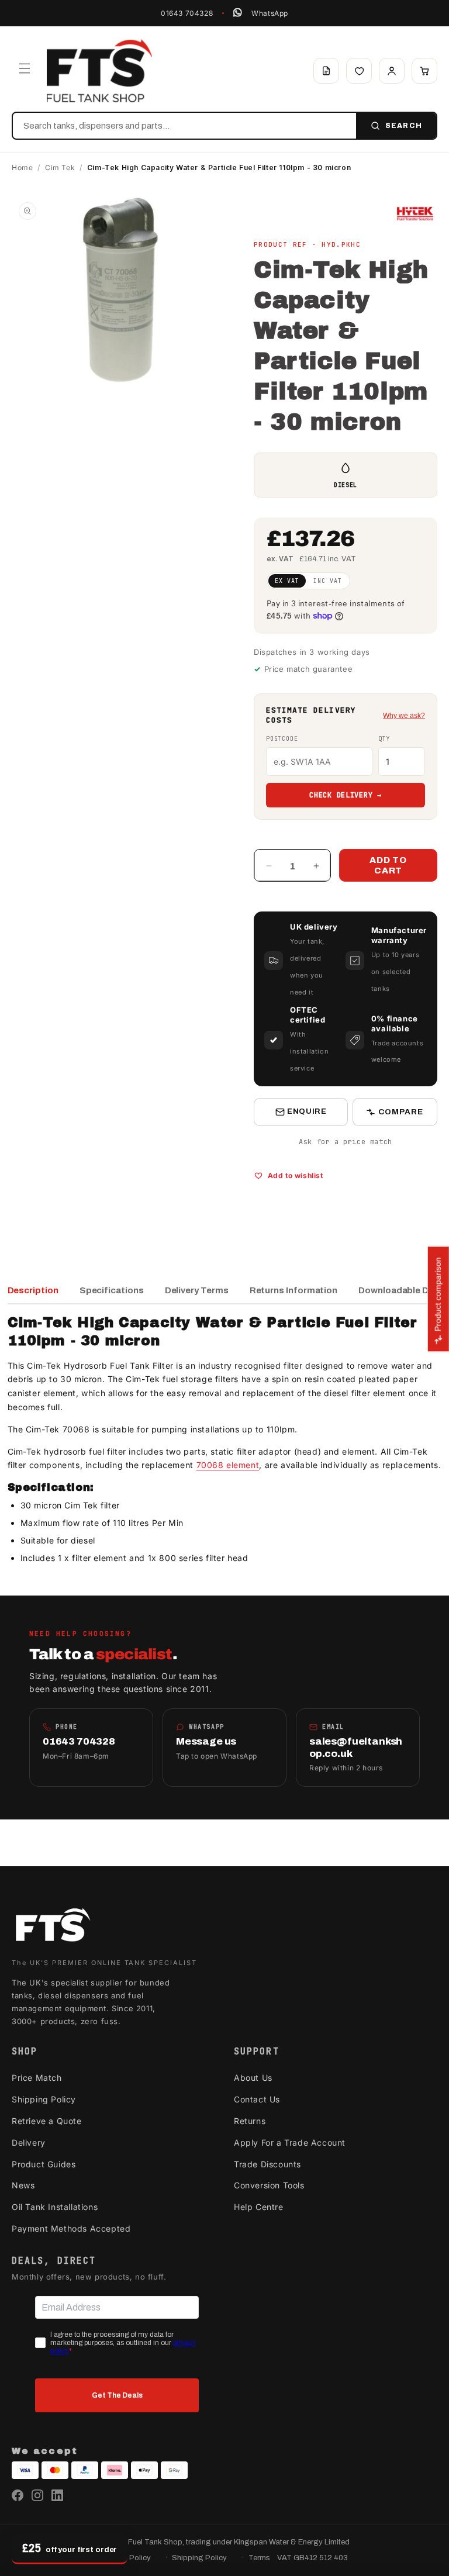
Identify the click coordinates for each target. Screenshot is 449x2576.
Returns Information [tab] (294, 1290)
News (23, 2185)
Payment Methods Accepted (71, 2228)
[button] (25, 68)
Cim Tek (60, 168)
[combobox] (184, 126)
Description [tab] (33, 1290)
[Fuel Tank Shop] (53, 1927)
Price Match (37, 2078)
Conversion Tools (269, 2185)
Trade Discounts (267, 2164)
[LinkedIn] (57, 2495)
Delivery (29, 2142)
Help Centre (259, 2207)
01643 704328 (187, 13)
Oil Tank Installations (55, 2207)
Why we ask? (404, 716)
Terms (259, 2558)
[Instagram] (37, 2495)
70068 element (228, 1465)
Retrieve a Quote (47, 2121)
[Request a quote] (326, 71)
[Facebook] (18, 2495)
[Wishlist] (359, 71)
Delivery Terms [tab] (197, 1290)
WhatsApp (270, 13)
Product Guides (44, 2164)
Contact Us (257, 2099)
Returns (250, 2121)
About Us (253, 2078)
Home (22, 168)
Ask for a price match (346, 1142)
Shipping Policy (44, 2099)
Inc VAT (328, 581)
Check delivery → (346, 795)
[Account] (392, 71)
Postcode (282, 739)
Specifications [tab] (112, 1290)
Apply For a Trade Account (290, 2142)
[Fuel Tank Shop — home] (99, 71)
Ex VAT (287, 581)
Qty (384, 739)
